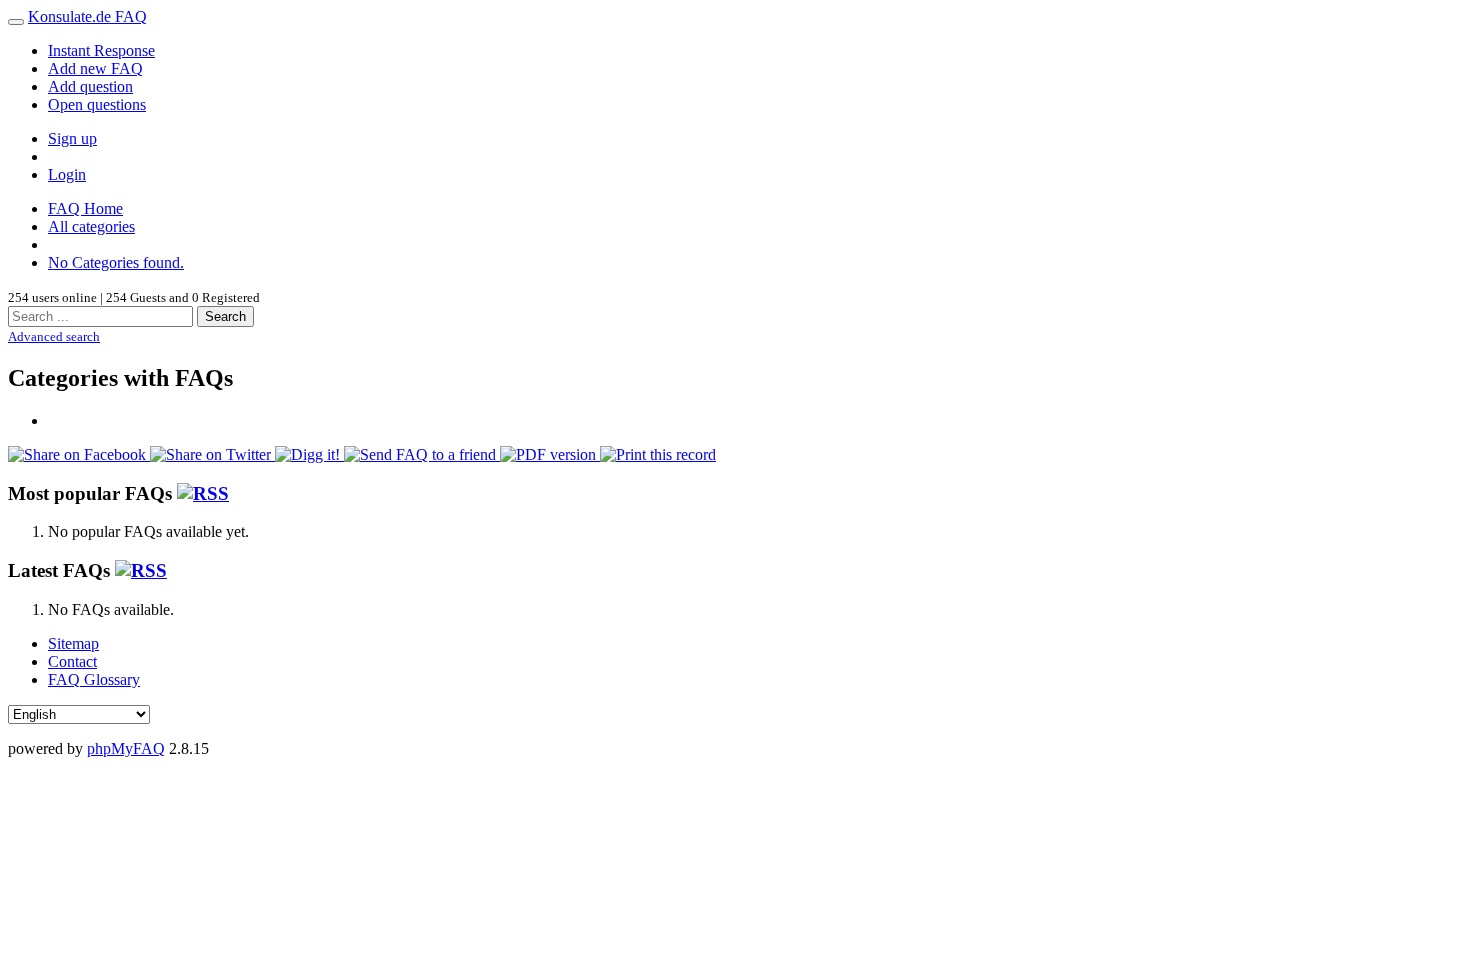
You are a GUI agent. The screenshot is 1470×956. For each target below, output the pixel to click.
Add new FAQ (95, 68)
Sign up (72, 138)
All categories (91, 226)
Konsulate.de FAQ (87, 16)
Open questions (97, 104)
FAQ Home (85, 208)
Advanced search (54, 336)
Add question (90, 86)
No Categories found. (116, 262)
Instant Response (101, 50)
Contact (72, 661)
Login (67, 174)
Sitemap (73, 643)
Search (225, 316)
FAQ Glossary (94, 679)
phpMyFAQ (126, 748)
